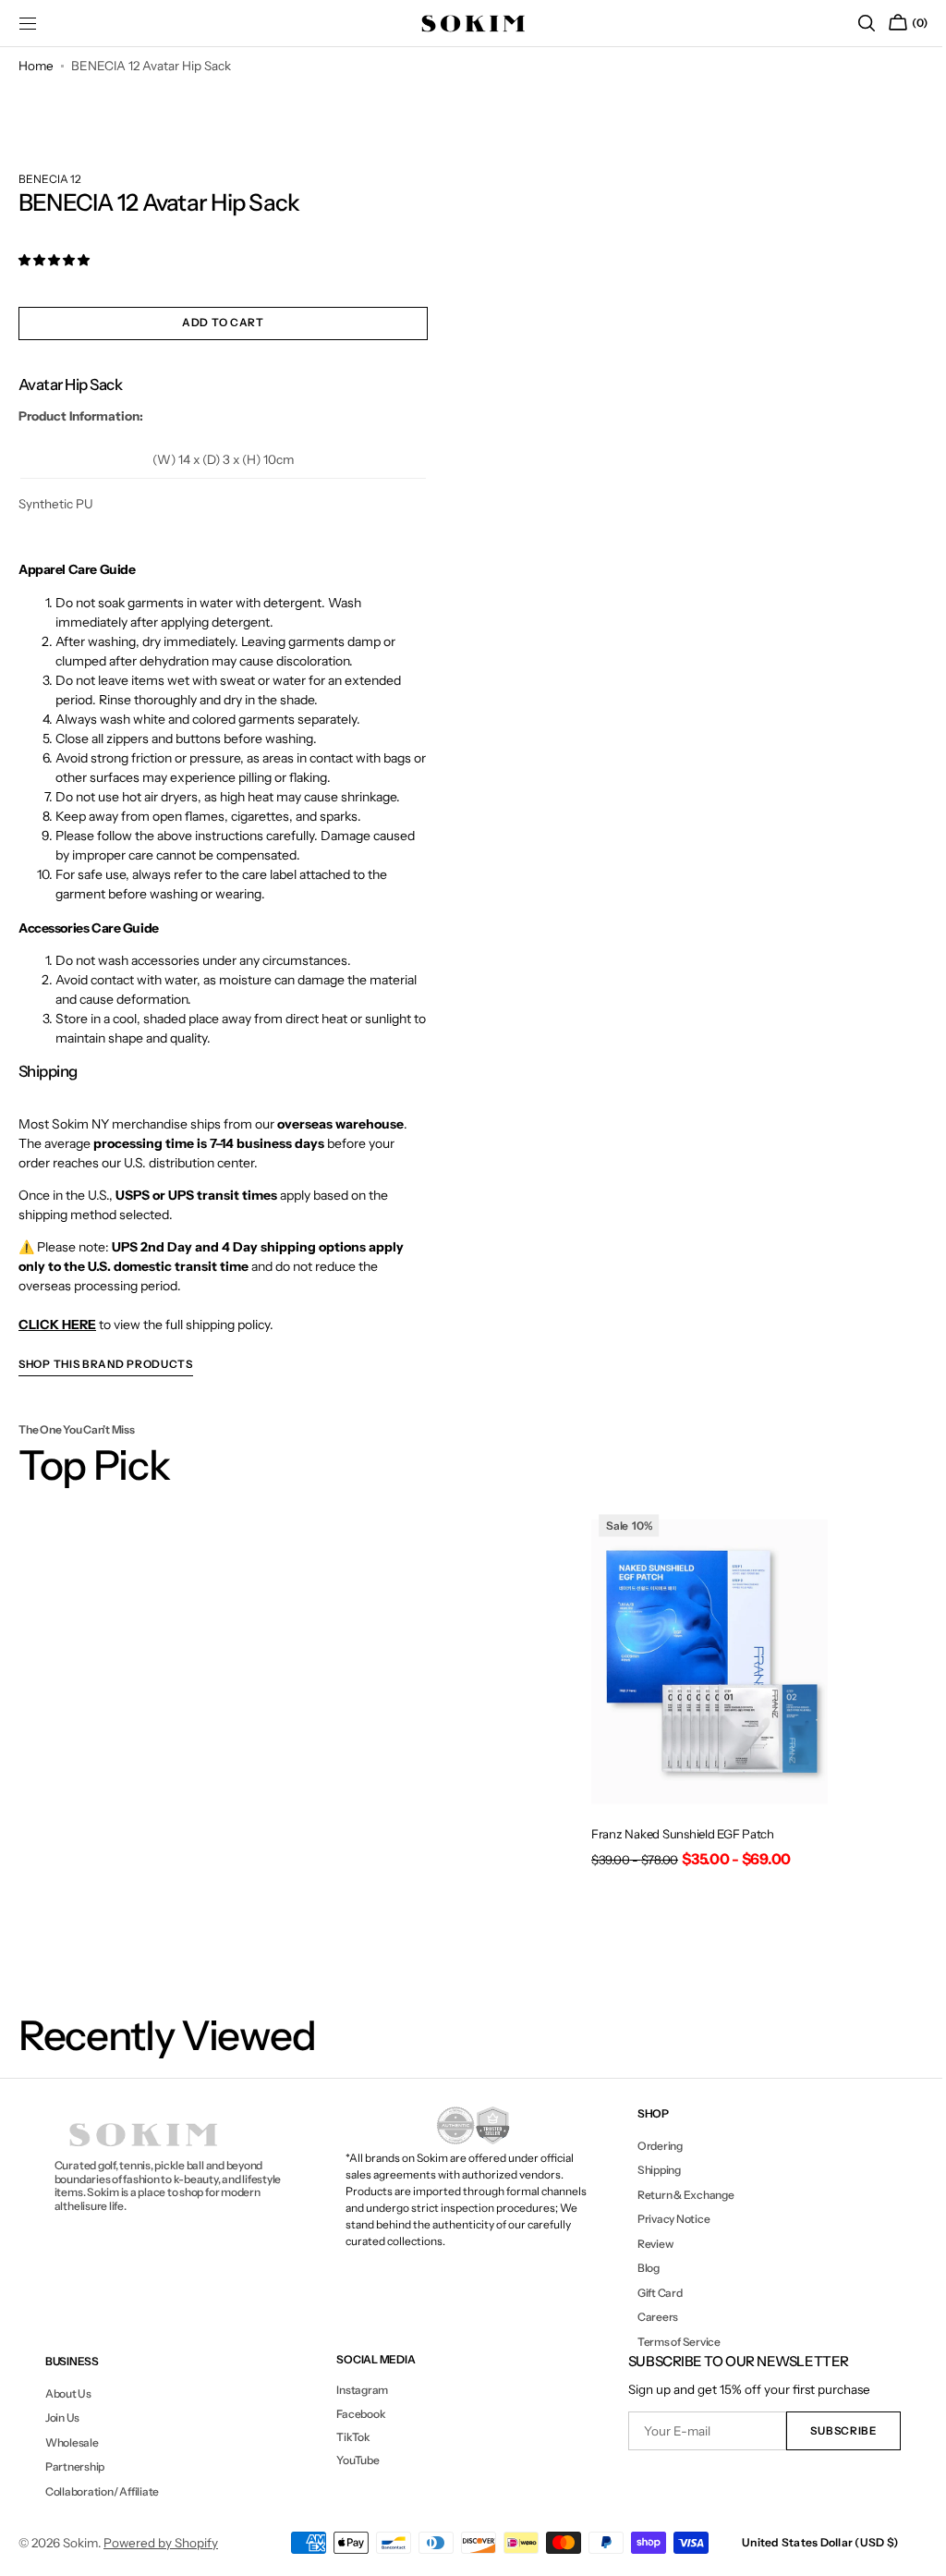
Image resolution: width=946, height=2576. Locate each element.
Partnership (74, 2466)
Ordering (651, 2146)
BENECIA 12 (50, 179)
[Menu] (28, 23)
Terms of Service (670, 2342)
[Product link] (699, 1691)
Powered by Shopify (161, 2543)
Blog (639, 2268)
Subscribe (830, 2431)
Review (646, 2244)
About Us (67, 2394)
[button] (853, 23)
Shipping (650, 2170)
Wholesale (71, 2442)
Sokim (80, 2543)
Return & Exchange (677, 2195)
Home (36, 66)
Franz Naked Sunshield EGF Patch (674, 1829)
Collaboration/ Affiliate (101, 2491)
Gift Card (651, 2293)
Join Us (61, 2417)
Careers (649, 2317)
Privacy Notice (665, 2219)
